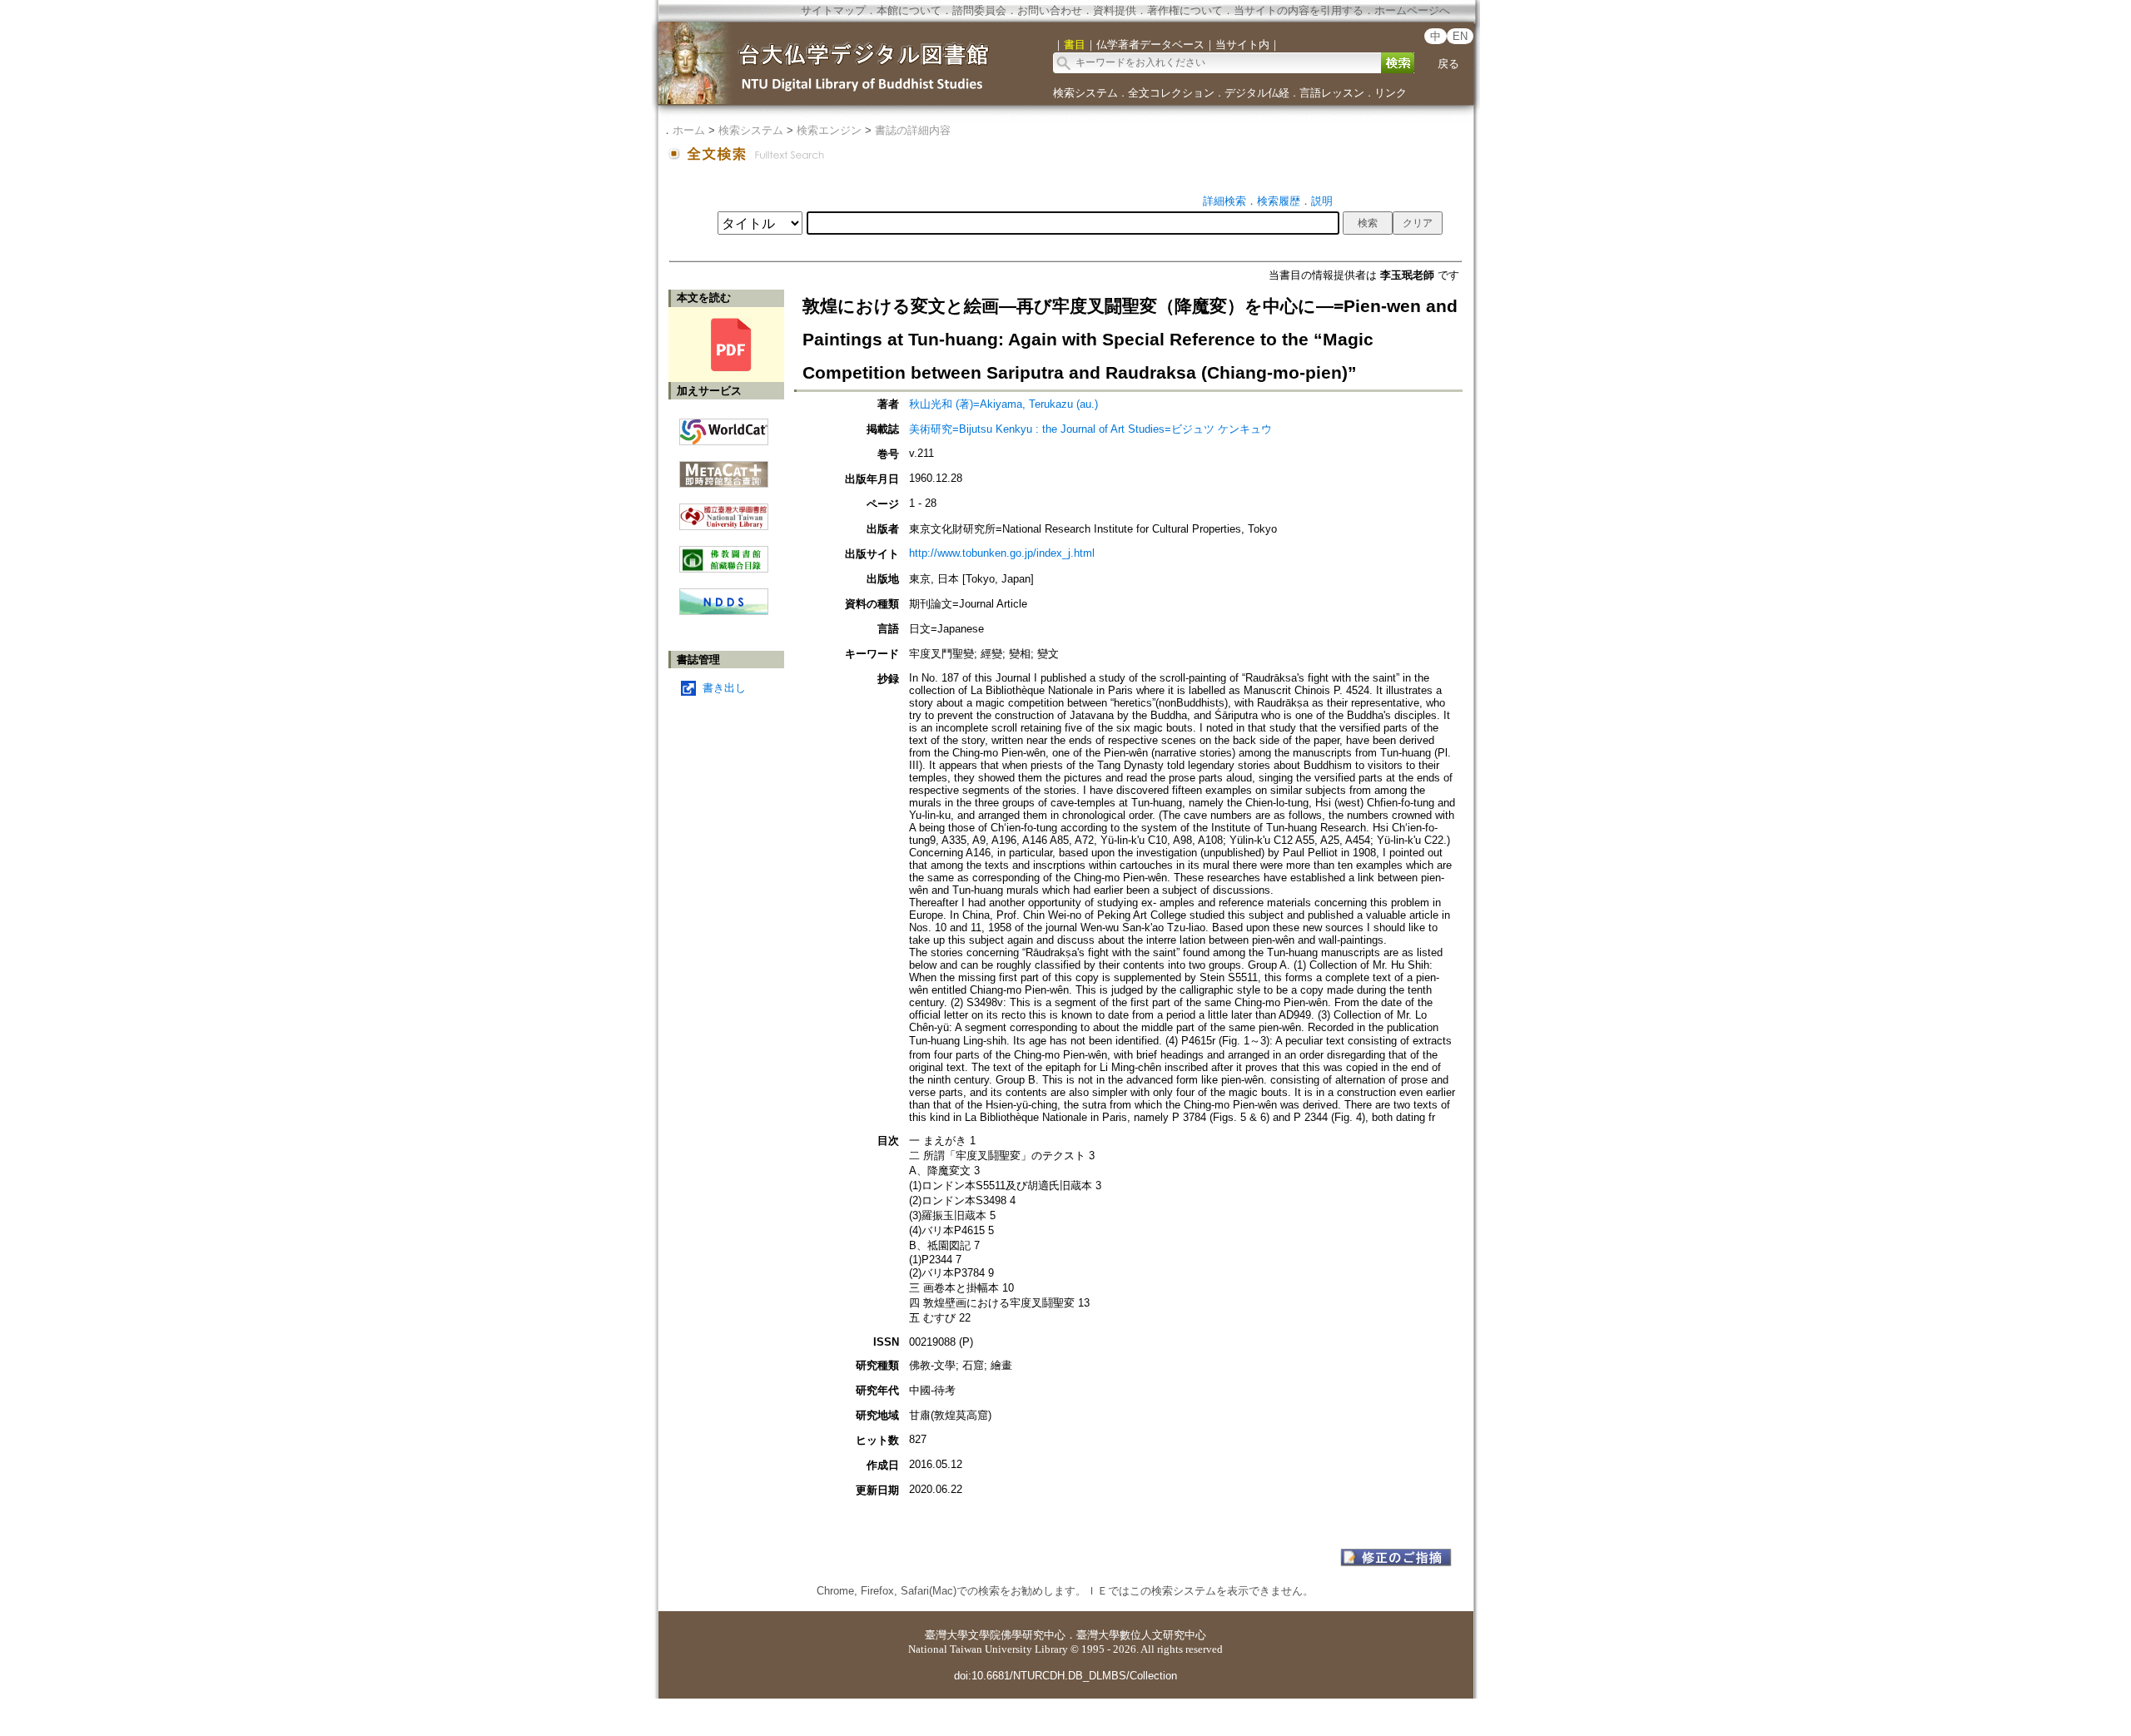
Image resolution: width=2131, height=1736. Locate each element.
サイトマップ (833, 10)
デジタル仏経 (1257, 93)
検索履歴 (1279, 201)
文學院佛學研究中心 (1017, 1635)
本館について (909, 10)
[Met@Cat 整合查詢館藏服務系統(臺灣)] (724, 468)
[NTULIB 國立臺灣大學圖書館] (724, 511)
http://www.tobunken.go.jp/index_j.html (1002, 553)
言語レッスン (1332, 93)
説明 (1322, 201)
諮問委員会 (979, 10)
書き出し (724, 688)
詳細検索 (1224, 201)
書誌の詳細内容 (913, 130)
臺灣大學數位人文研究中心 (1141, 1635)
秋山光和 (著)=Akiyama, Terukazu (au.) (1003, 404)
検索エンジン (829, 130)
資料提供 (1115, 10)
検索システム (1085, 93)
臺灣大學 (946, 1635)
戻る (1448, 64)
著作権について (1185, 10)
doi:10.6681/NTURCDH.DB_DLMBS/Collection (1065, 1676)
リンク (1391, 93)
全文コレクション (1171, 93)
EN (1460, 36)
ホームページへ (1412, 10)
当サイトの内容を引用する (1299, 10)
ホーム (689, 130)
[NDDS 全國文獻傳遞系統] (724, 611)
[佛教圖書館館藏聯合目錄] (724, 553)
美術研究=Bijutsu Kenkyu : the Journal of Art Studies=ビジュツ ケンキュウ (1090, 429)
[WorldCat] (724, 428)
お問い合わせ (1050, 10)
